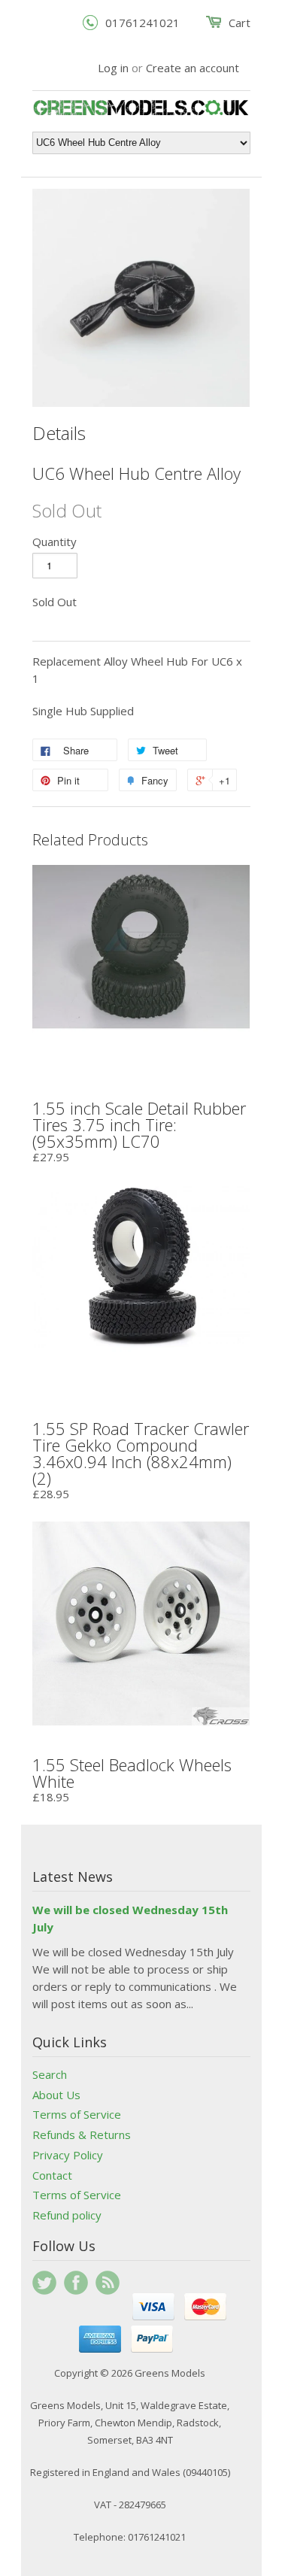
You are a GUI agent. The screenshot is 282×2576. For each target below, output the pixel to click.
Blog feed (108, 2283)
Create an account (193, 68)
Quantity (55, 542)
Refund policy (67, 2215)
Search (50, 2074)
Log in (113, 68)
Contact (52, 2175)
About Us (56, 2095)
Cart (240, 23)
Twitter (44, 2283)
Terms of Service (77, 2114)
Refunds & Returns (82, 2135)
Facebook (76, 2283)
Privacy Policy (68, 2155)
